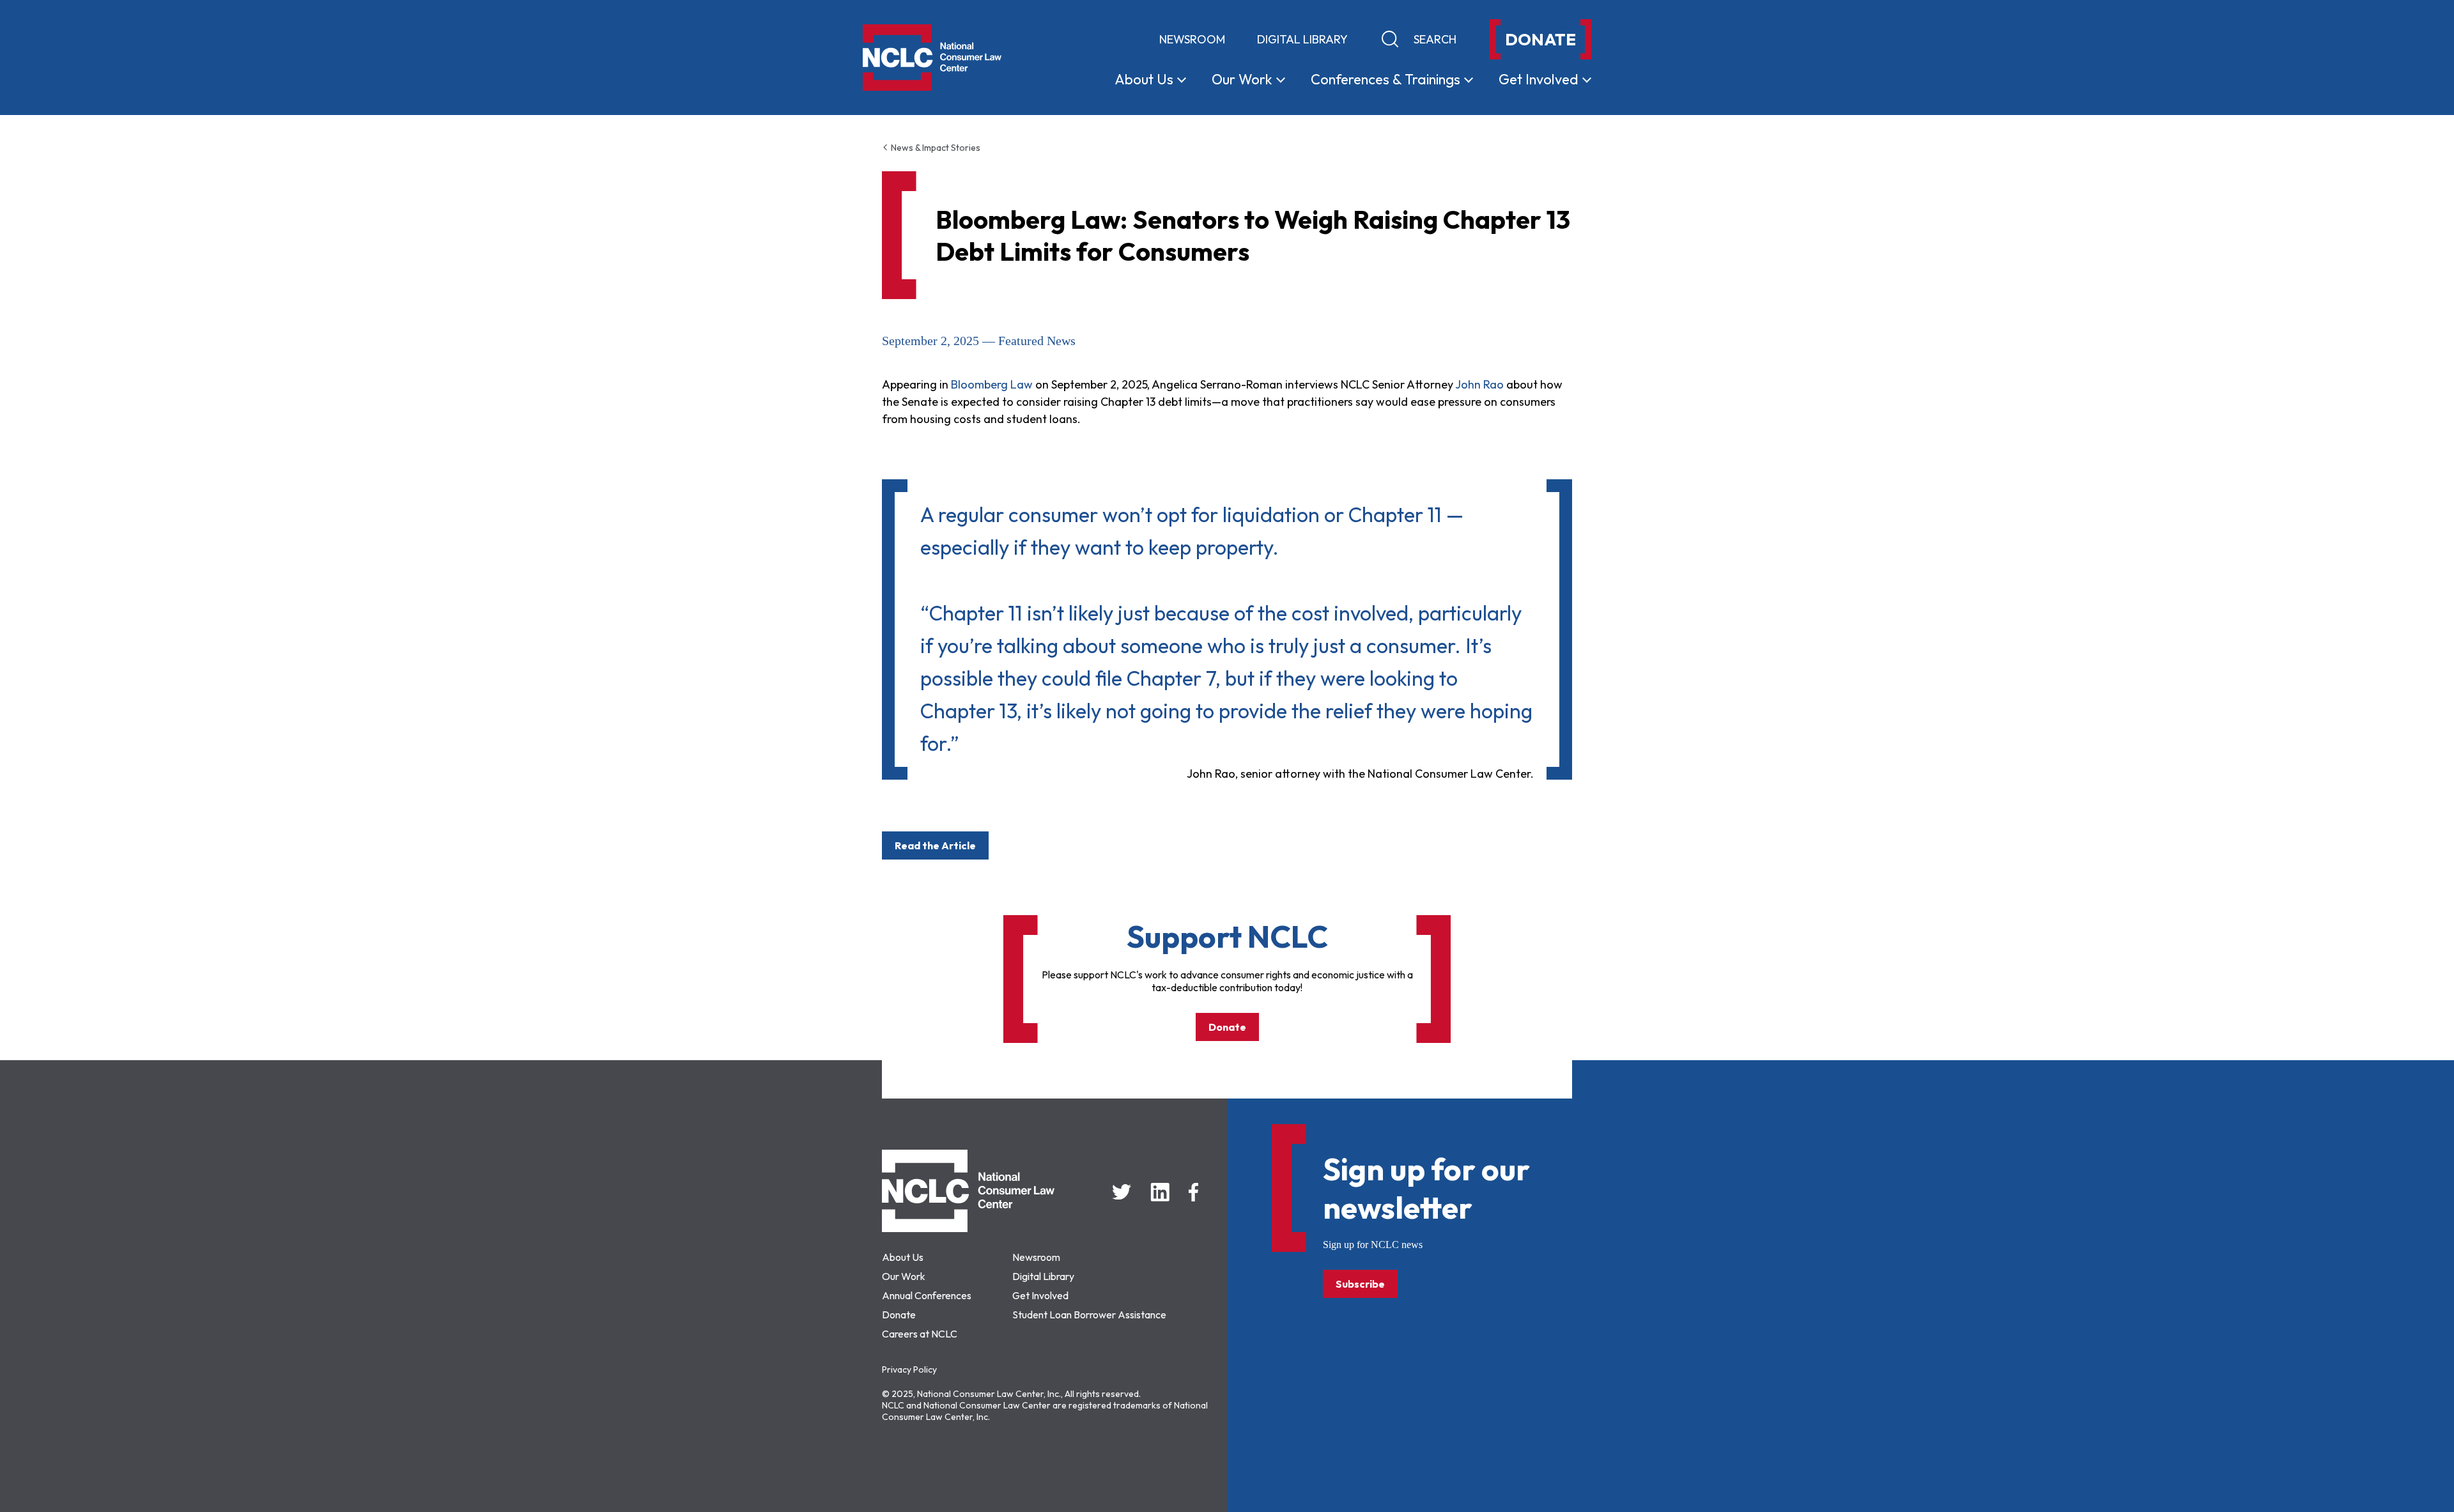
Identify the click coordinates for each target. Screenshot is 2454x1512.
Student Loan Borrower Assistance (1089, 1315)
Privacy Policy (909, 1369)
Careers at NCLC (920, 1334)
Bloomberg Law (992, 384)
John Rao (1479, 384)
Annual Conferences (927, 1295)
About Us (903, 1257)
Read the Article (935, 845)
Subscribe (1360, 1284)
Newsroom (1192, 39)
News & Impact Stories (935, 148)
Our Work (904, 1276)
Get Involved (1040, 1295)
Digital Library (1302, 39)
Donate (1227, 1027)
